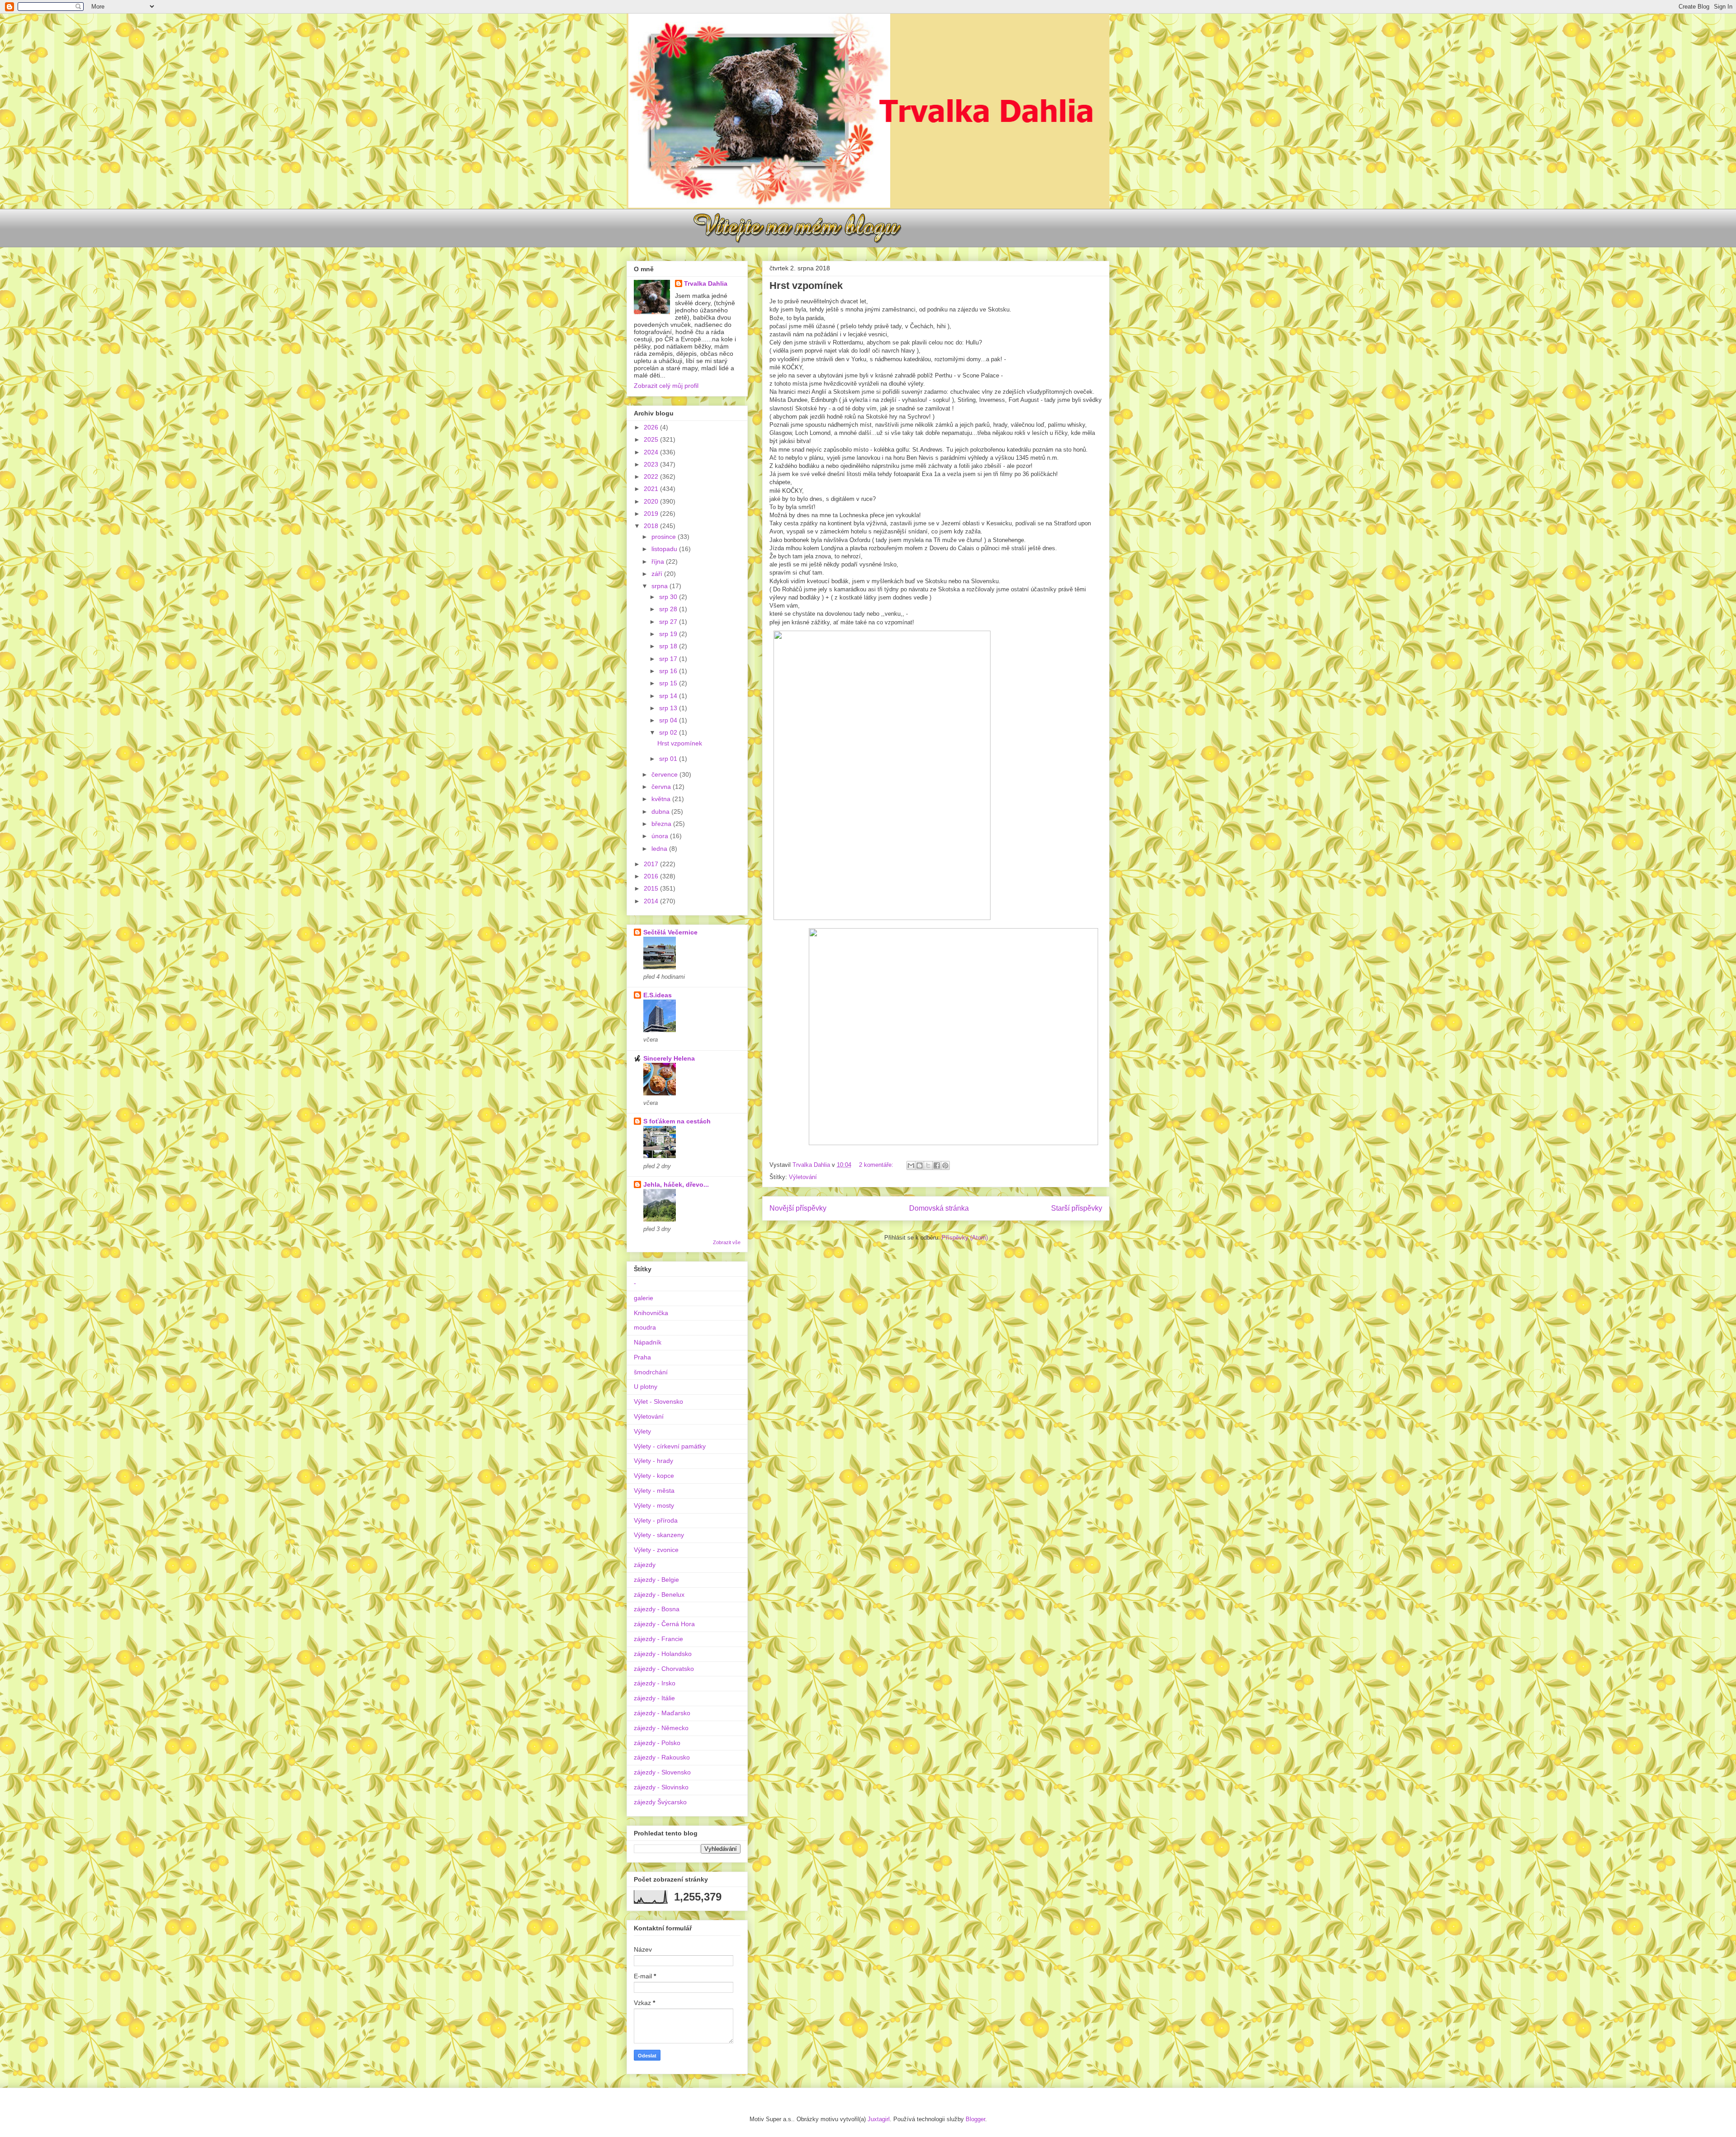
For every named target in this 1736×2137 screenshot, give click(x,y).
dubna (661, 811)
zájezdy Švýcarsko (660, 1802)
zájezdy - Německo (661, 1728)
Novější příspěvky (798, 1208)
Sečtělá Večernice (670, 932)
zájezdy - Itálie (654, 1698)
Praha (642, 1357)
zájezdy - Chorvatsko (664, 1669)
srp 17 (669, 659)
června (662, 787)
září (658, 574)
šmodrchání (651, 1372)
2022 (652, 476)
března (662, 824)
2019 (652, 514)
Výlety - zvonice (656, 1550)
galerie (644, 1298)
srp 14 (669, 696)
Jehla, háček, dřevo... (676, 1184)
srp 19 (669, 634)
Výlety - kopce (654, 1476)
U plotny (646, 1387)
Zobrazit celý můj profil (666, 386)
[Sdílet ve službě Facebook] (937, 1165)
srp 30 (669, 597)
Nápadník (648, 1342)
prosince (665, 537)
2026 (652, 427)
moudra (645, 1327)
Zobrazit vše (727, 1242)
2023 (652, 464)
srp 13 (669, 708)
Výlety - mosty (654, 1505)
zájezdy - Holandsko (663, 1654)
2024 (652, 452)
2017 (652, 864)
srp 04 (669, 720)
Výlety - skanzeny (659, 1535)
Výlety (642, 1431)
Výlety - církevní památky (670, 1446)
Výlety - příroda (656, 1520)
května (662, 799)
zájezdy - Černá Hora (664, 1624)
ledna (660, 849)
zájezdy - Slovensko (662, 1772)
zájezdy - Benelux (659, 1594)
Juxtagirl (879, 2119)
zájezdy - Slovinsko (661, 1787)
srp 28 (669, 609)
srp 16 (669, 671)
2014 (652, 901)
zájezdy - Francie (658, 1639)
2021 (652, 489)
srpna (660, 586)
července (665, 774)
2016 (652, 876)
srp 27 (669, 622)
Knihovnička (651, 1313)
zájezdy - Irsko (655, 1683)
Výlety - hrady (653, 1461)
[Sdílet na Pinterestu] (945, 1165)
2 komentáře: (877, 1165)
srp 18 (669, 646)
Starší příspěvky (1077, 1208)
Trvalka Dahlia (706, 283)
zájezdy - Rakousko (662, 1757)
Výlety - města (654, 1491)
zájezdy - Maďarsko (662, 1713)
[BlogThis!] (920, 1165)
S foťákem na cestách (677, 1121)
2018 (652, 526)
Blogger (975, 2119)
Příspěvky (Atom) (965, 1238)
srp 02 (669, 732)
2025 (652, 439)
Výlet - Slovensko (658, 1401)
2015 (652, 888)
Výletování (803, 1177)
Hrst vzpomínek (806, 285)
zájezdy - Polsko (657, 1743)
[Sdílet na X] (928, 1165)
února (661, 836)
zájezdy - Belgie (656, 1580)
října (659, 561)
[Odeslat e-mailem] (911, 1165)
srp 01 (669, 759)
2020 (652, 501)
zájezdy (645, 1565)
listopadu (665, 549)
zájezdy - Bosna (657, 1609)
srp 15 (669, 683)
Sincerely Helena (669, 1058)
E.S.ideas (658, 995)
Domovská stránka (939, 1208)
